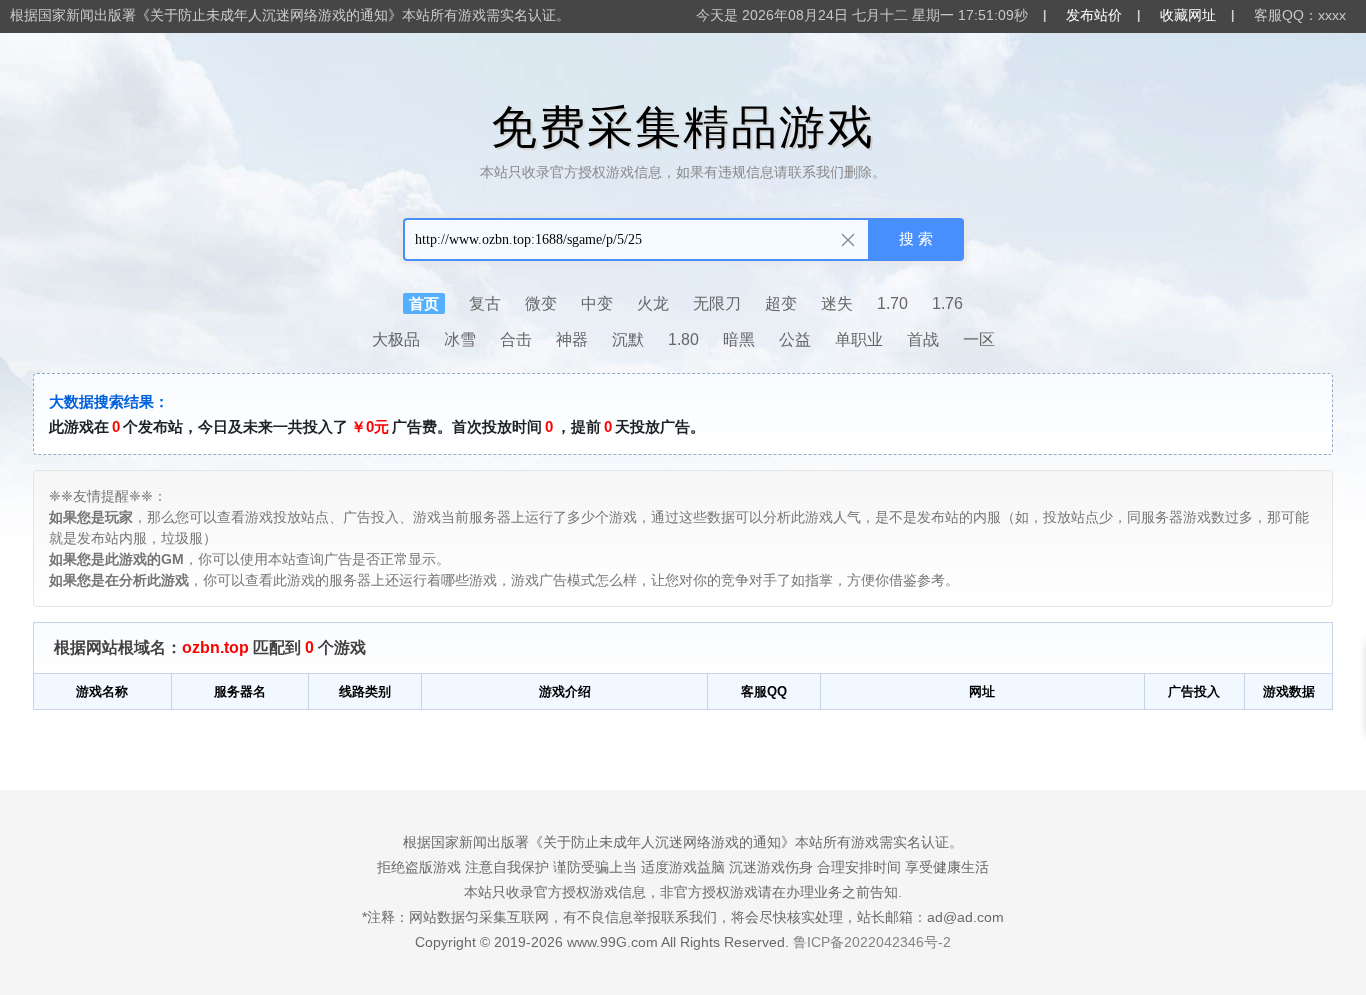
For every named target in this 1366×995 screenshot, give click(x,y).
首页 (424, 303)
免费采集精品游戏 (683, 127)
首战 (923, 339)
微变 (541, 303)
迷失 (837, 303)
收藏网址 (1188, 15)
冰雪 (460, 339)
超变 (781, 303)
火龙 (653, 303)
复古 (485, 303)
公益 (795, 339)
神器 (572, 339)
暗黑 (739, 339)
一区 (979, 339)
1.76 (947, 303)
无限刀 (717, 303)
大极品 (396, 339)
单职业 (859, 339)
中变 (597, 303)
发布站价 (1094, 15)
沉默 (628, 339)
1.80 (683, 339)
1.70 (892, 303)
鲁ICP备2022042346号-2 (872, 942)
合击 (516, 339)
